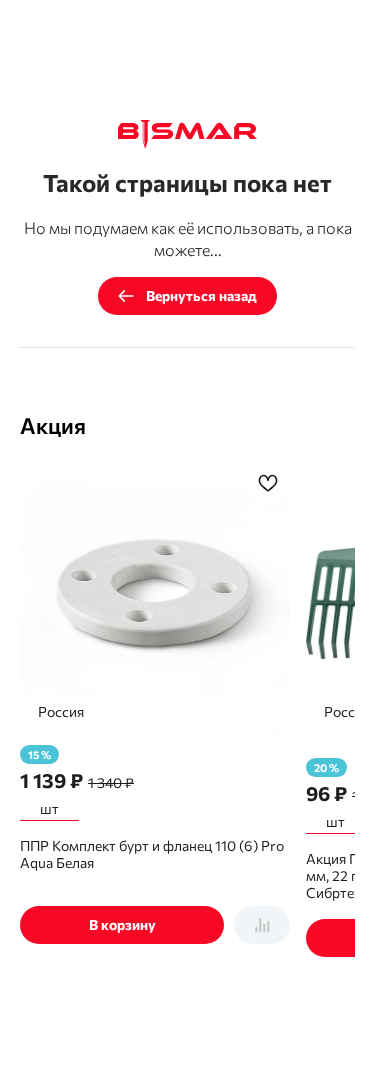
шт (49, 808)
